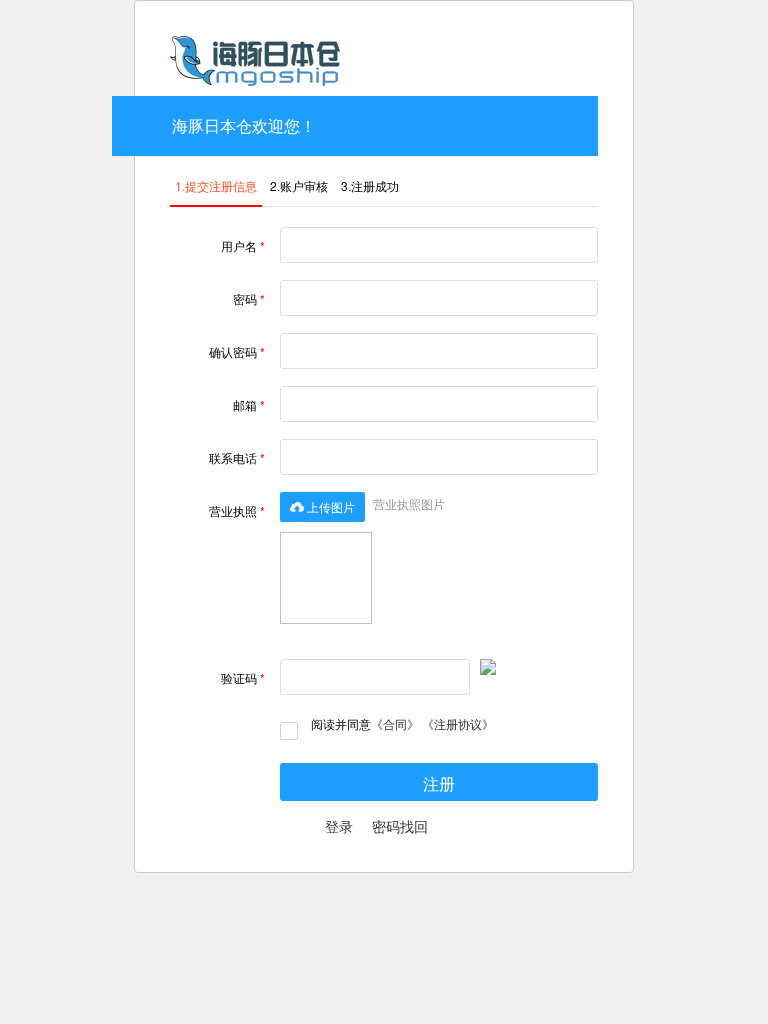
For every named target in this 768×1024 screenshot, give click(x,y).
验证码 (243, 677)
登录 (339, 826)
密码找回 (400, 826)
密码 (249, 298)
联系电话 (237, 457)
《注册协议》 (458, 723)
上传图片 (322, 506)
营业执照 (237, 510)
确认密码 (237, 351)
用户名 (243, 245)
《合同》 (395, 723)
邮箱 (249, 404)
